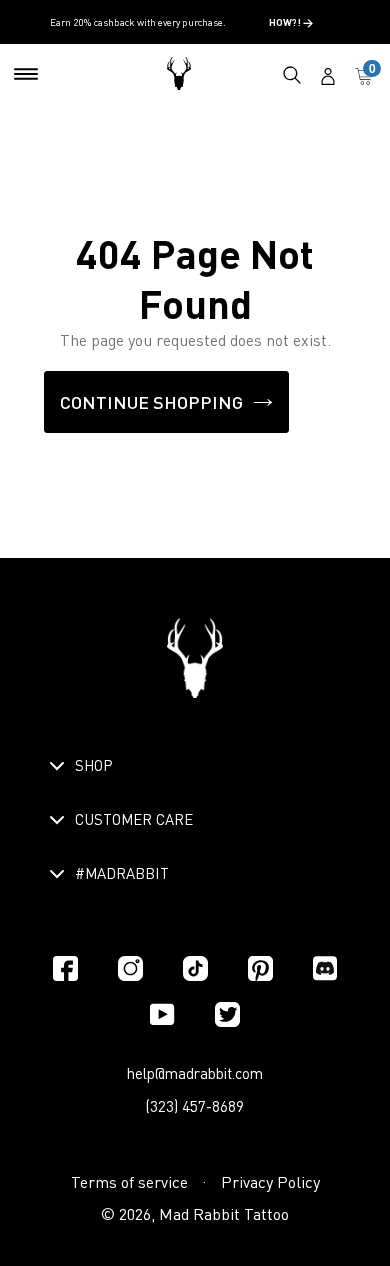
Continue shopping (151, 402)
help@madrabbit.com (195, 1073)
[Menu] (26, 74)
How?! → (291, 22)
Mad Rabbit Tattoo (224, 1214)
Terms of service (129, 1182)
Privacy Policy (270, 1182)
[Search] (292, 74)
